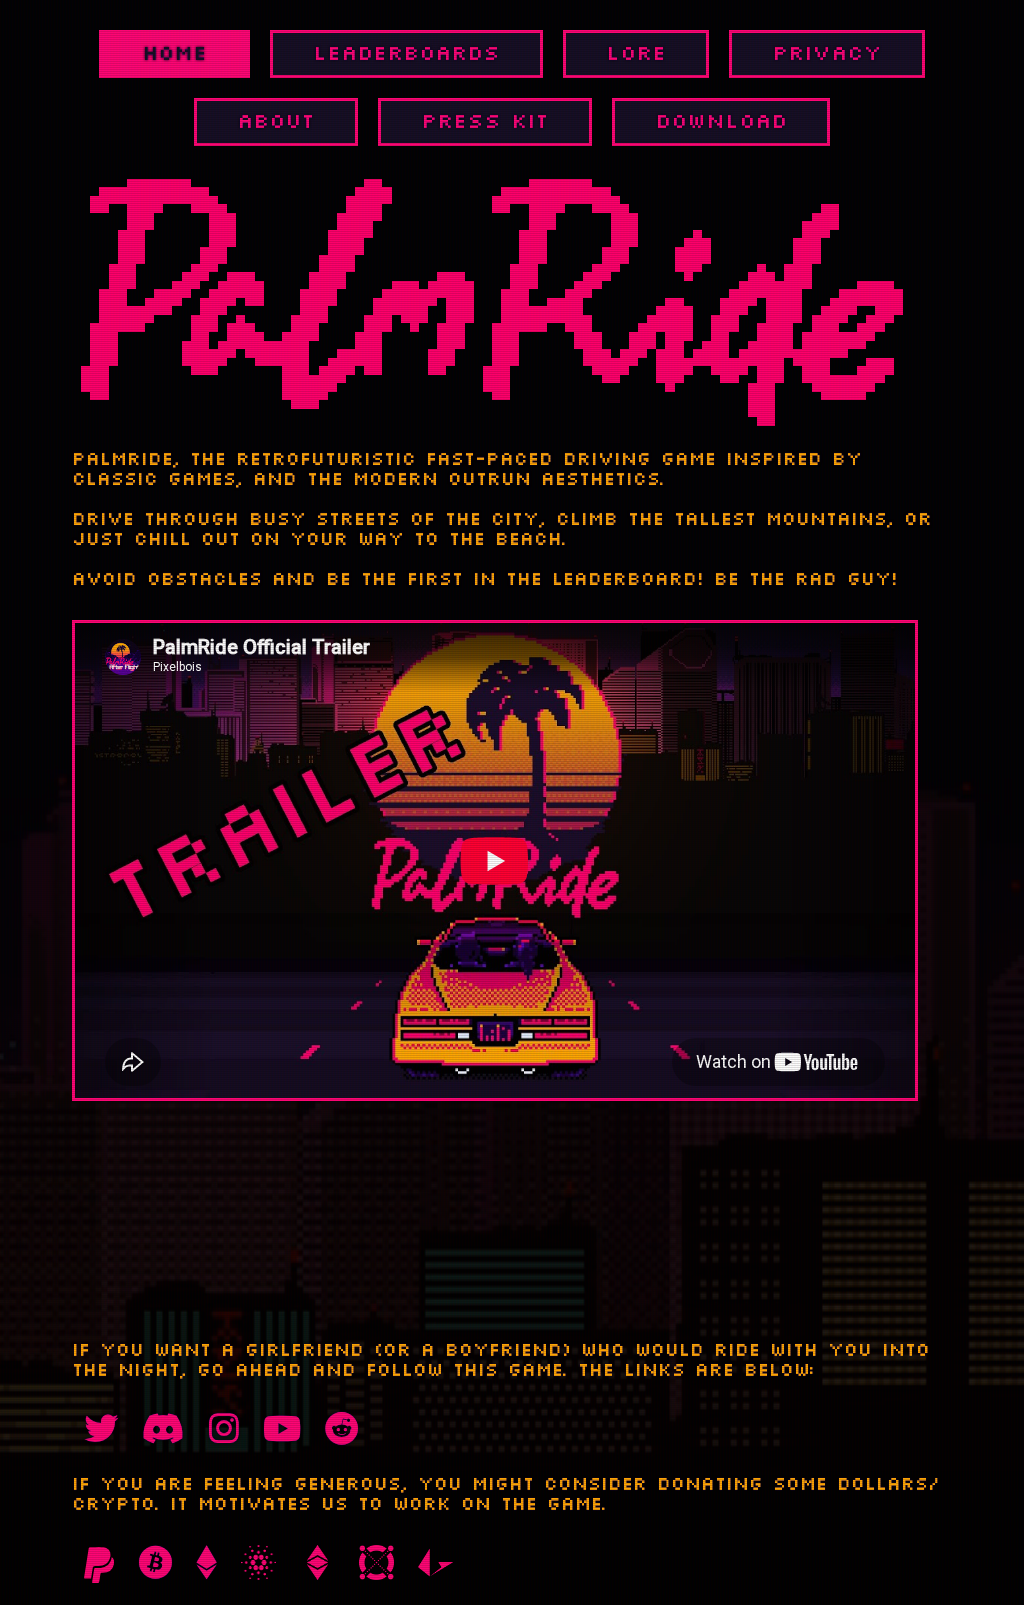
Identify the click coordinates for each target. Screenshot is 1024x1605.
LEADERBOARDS (406, 54)
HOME (174, 54)
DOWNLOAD (721, 122)
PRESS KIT (485, 122)
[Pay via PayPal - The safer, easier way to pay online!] (99, 1565)
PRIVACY (827, 54)
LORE (636, 54)
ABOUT (276, 122)
